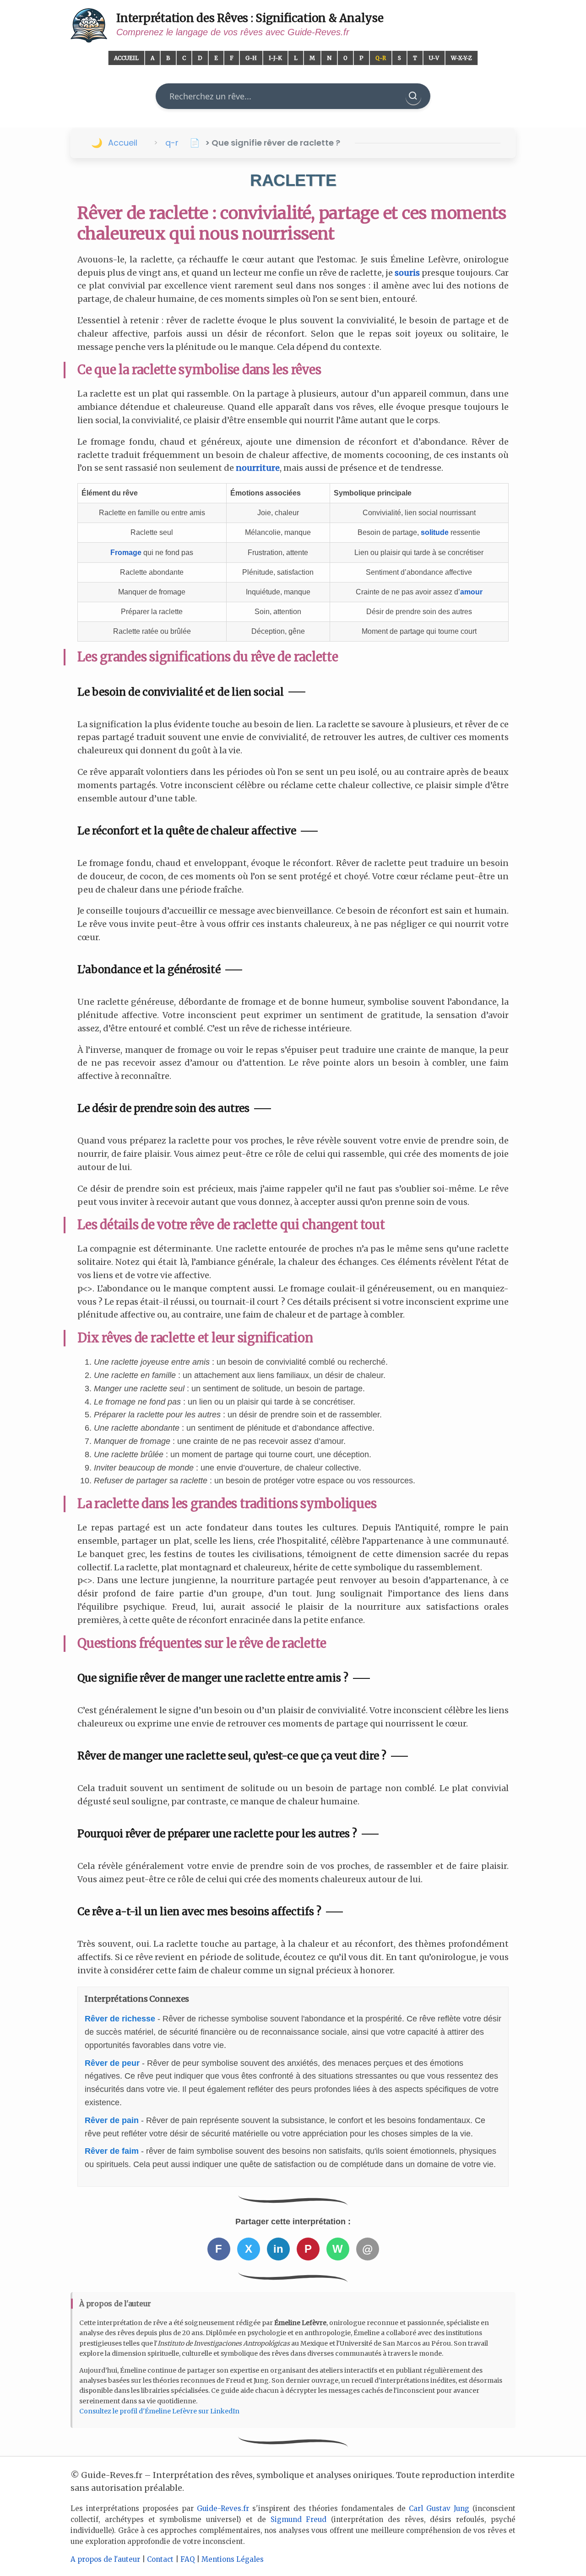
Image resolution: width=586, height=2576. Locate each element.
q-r (172, 143)
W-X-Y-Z (461, 58)
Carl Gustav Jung (439, 2508)
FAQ (187, 2559)
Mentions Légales (233, 2559)
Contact (160, 2559)
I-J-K (275, 58)
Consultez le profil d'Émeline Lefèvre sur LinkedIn (159, 2411)
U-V (434, 58)
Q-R (381, 58)
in (278, 2249)
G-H (251, 58)
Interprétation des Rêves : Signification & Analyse (250, 18)
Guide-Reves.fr (223, 2508)
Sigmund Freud (299, 2519)
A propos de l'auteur (105, 2559)
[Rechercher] (413, 96)
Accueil (126, 58)
